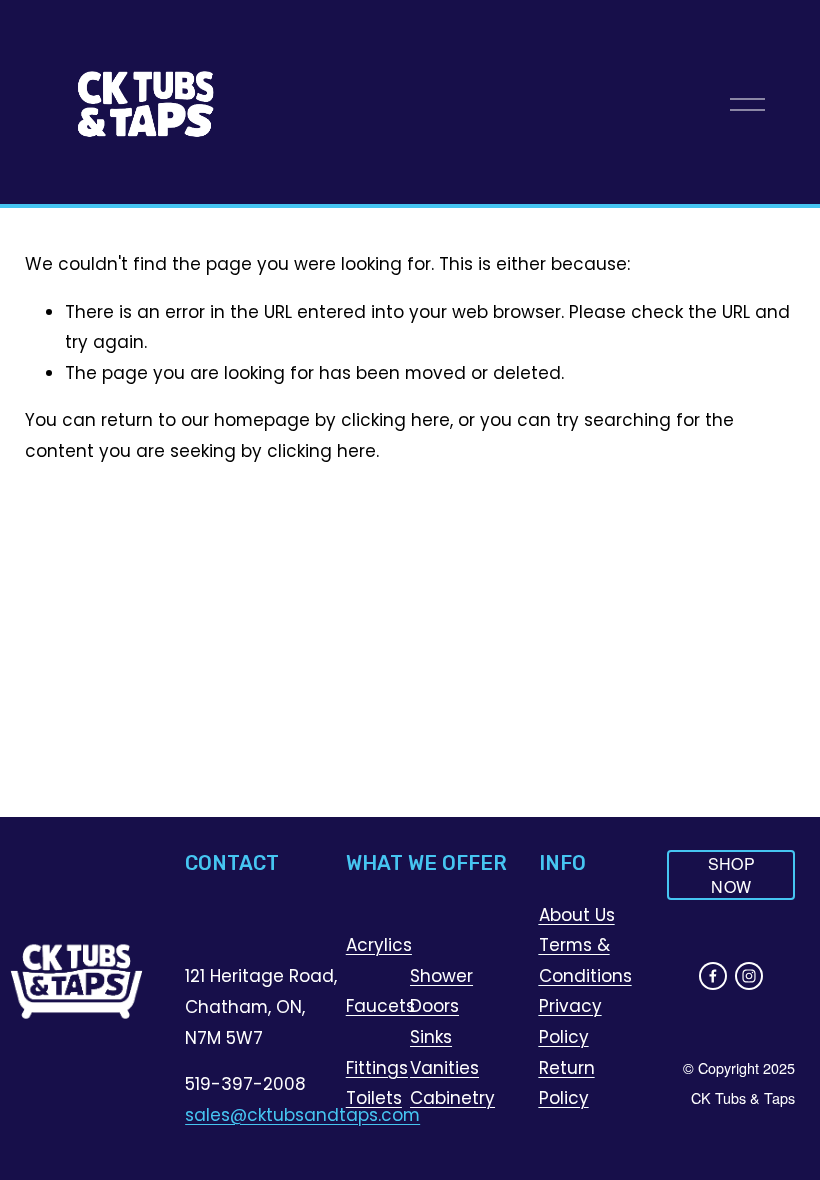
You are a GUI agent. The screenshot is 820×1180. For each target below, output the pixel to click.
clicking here (395, 420)
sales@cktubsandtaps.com (302, 1115)
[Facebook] (713, 976)
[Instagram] (749, 976)
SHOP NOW (731, 875)
